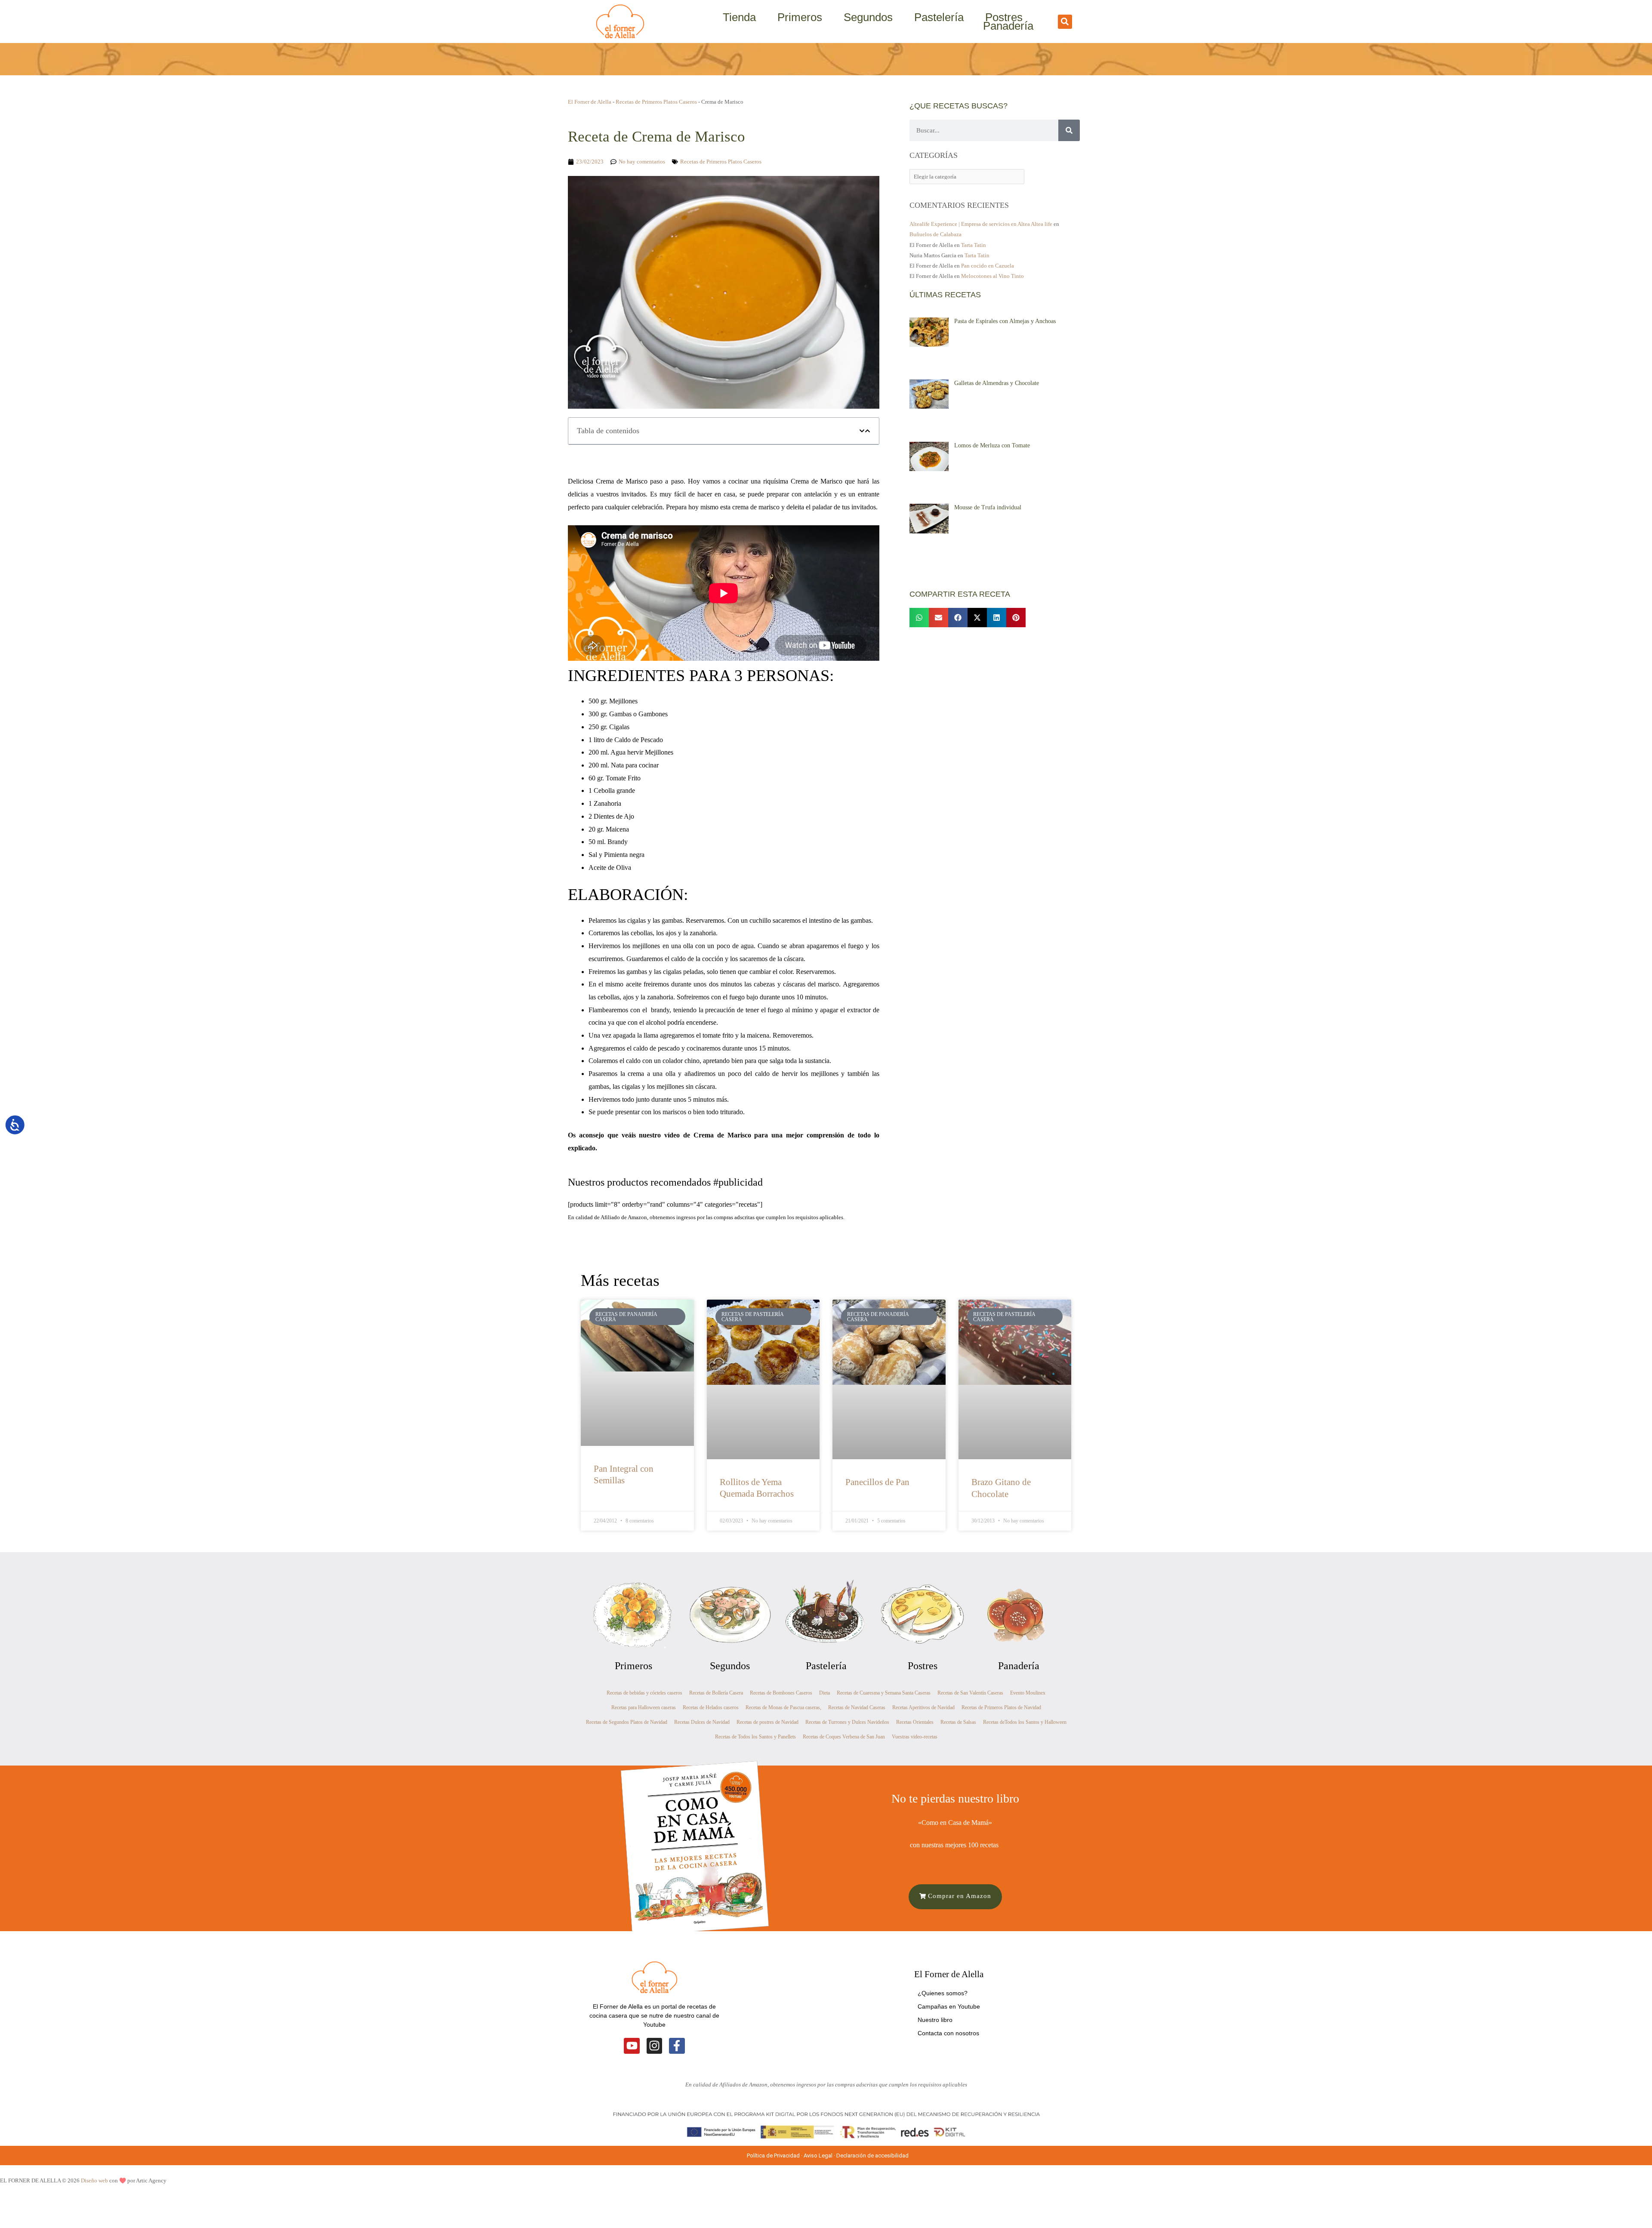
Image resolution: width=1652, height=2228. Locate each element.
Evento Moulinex (1028, 1693)
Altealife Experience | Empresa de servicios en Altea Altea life (981, 224)
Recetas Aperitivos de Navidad (923, 1707)
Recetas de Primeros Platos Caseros (656, 102)
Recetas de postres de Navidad (767, 1722)
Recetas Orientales (915, 1722)
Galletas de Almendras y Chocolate (997, 383)
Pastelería (939, 17)
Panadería (1008, 26)
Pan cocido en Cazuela (988, 266)
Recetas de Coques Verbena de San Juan (844, 1737)
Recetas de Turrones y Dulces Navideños (847, 1722)
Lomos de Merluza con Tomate (992, 445)
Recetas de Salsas (958, 1722)
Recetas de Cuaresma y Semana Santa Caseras (884, 1693)
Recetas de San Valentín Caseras (970, 1693)
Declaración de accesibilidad (873, 2156)
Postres (1004, 17)
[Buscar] (1069, 130)
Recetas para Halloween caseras (644, 1707)
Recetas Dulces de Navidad (702, 1722)
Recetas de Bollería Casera (716, 1693)
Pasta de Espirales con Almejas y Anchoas (1005, 321)
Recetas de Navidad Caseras (857, 1707)
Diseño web (94, 2180)
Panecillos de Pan (877, 1482)
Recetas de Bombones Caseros (781, 1693)
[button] (1065, 22)
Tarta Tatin (974, 245)
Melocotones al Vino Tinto (992, 276)
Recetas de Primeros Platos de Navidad (1001, 1707)
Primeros (800, 17)
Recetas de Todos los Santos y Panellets (755, 1737)
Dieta (824, 1693)
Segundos (868, 17)
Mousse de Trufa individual (988, 507)
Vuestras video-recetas (915, 1737)
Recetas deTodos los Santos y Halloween (1025, 1722)
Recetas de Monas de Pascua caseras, (783, 1707)
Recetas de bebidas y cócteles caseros (644, 1693)
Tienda (739, 17)
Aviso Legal (818, 2156)
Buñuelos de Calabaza (935, 234)
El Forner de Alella (590, 102)
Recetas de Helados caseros (711, 1707)
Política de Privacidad (773, 2156)
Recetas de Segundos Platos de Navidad (627, 1722)
